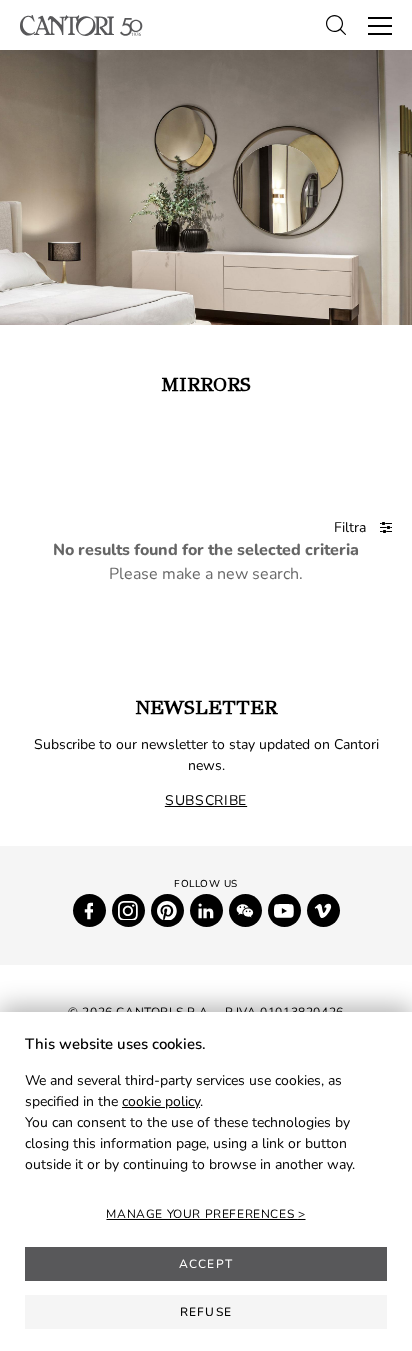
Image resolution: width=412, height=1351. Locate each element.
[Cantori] (81, 25)
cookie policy (161, 1101)
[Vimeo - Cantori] (323, 910)
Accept (206, 1264)
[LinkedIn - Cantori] (206, 910)
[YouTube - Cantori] (284, 910)
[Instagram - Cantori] (128, 910)
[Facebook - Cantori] (89, 910)
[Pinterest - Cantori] (167, 910)
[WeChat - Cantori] (245, 910)
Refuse (206, 1312)
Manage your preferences (201, 1214)
